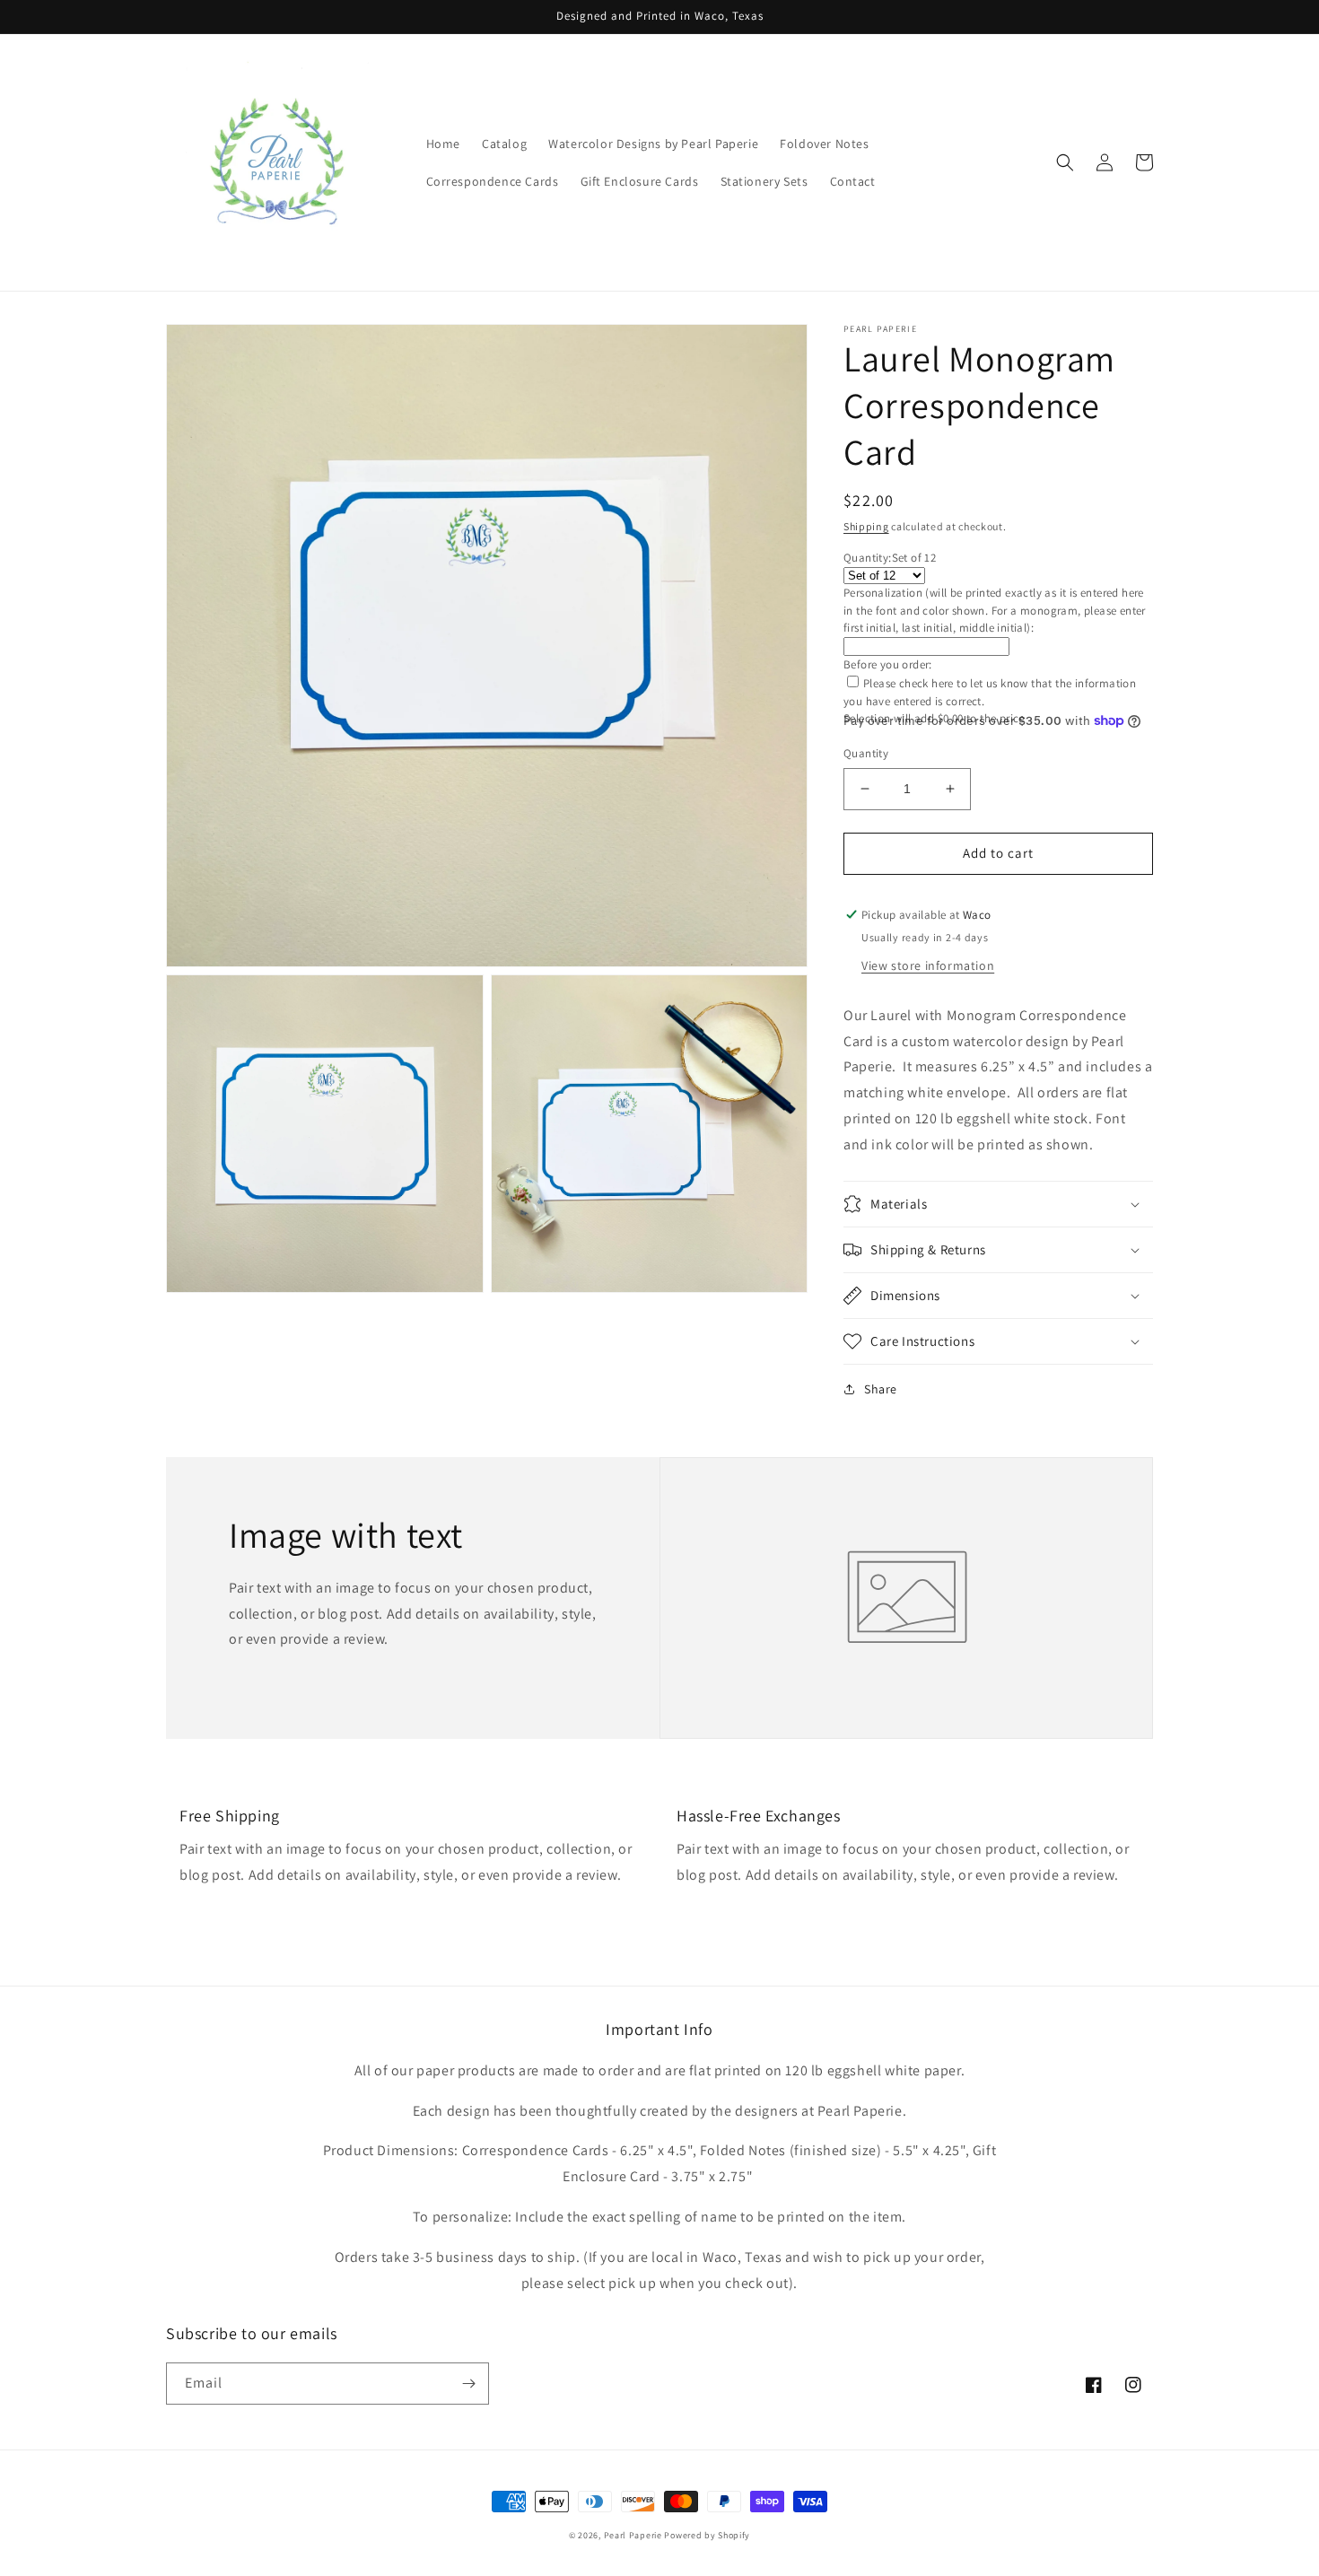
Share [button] (881, 1389)
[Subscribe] (468, 2384)
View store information (928, 965)
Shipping (866, 526)
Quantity (866, 753)
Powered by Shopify (707, 2535)
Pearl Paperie (633, 2535)
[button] (1065, 162)
